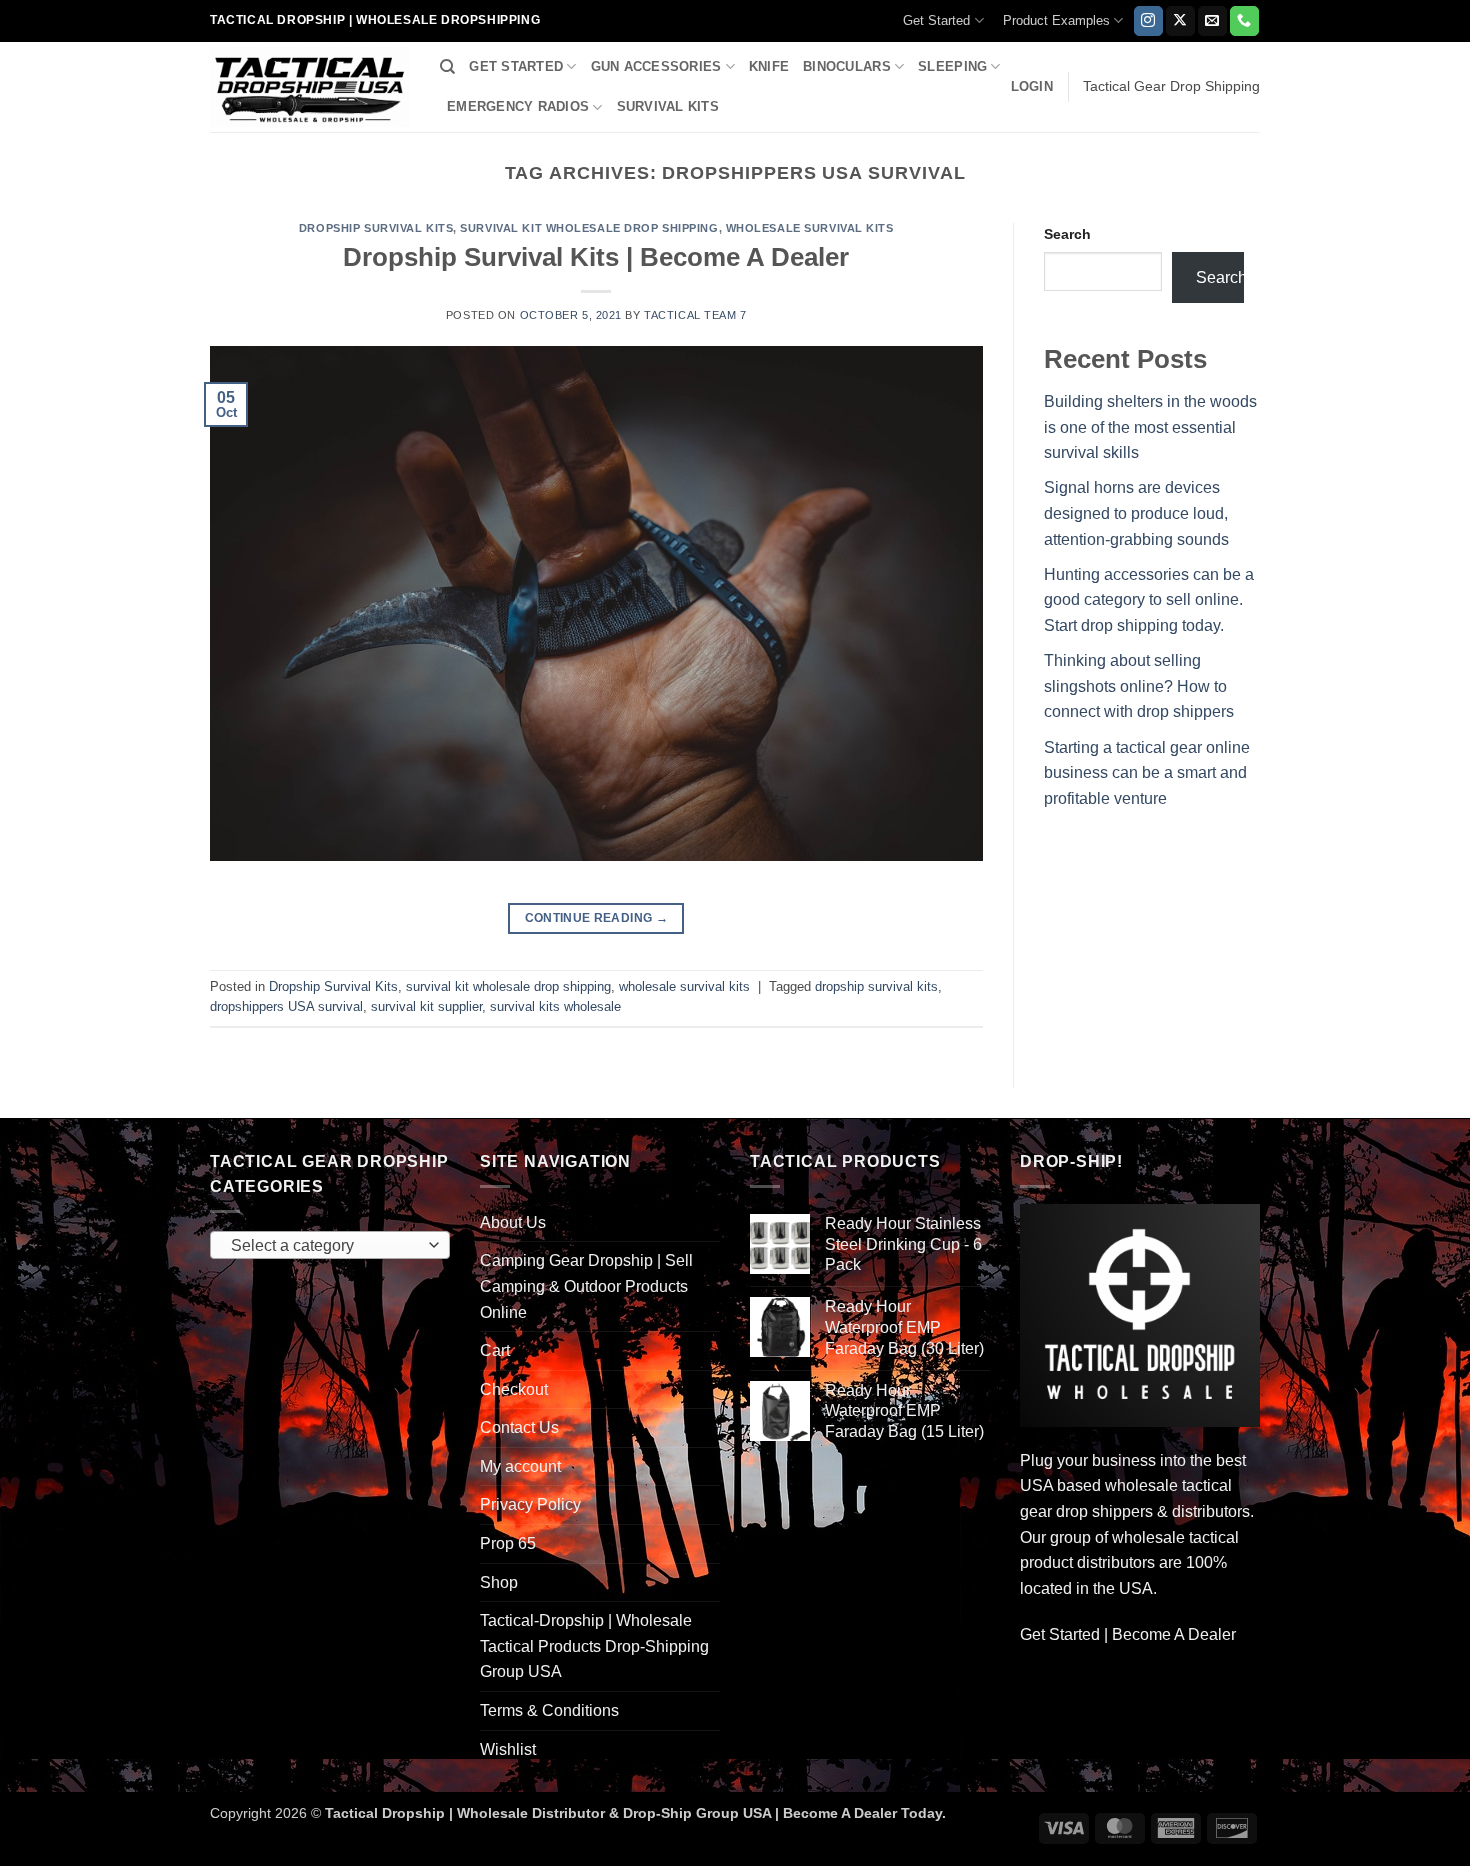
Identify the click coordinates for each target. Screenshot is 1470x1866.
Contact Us (519, 1427)
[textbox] (325, 1246)
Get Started (936, 20)
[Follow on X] (1180, 21)
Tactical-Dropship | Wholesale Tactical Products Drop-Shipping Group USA (594, 1646)
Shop (499, 1582)
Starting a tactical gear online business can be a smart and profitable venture (1147, 773)
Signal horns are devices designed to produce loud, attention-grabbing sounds (1136, 513)
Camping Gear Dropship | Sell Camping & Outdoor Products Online (586, 1286)
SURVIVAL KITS (668, 106)
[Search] (447, 67)
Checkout (514, 1389)
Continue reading (597, 918)
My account (520, 1466)
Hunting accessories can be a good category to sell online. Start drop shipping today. (1149, 600)
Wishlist (508, 1749)
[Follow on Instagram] (1148, 21)
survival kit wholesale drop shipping (589, 228)
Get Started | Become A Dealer (1128, 1634)
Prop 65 (508, 1543)
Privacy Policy (530, 1504)
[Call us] (1244, 21)
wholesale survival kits (810, 228)
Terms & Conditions (549, 1710)
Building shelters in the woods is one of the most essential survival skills (1150, 427)
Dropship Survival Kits (376, 228)
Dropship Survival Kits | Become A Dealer (596, 257)
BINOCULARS (847, 66)
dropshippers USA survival (286, 1006)
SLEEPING (952, 66)
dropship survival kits (876, 986)
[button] (1032, 87)
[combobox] (330, 1245)
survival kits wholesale (555, 1006)
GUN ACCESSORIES (656, 66)
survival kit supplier (426, 1006)
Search (1067, 234)
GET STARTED (516, 66)
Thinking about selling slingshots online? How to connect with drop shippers (1139, 686)
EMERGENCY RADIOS (518, 106)
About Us (513, 1222)
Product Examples (1056, 20)
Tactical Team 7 (695, 315)
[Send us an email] (1212, 21)
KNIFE (769, 66)
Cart (495, 1350)
